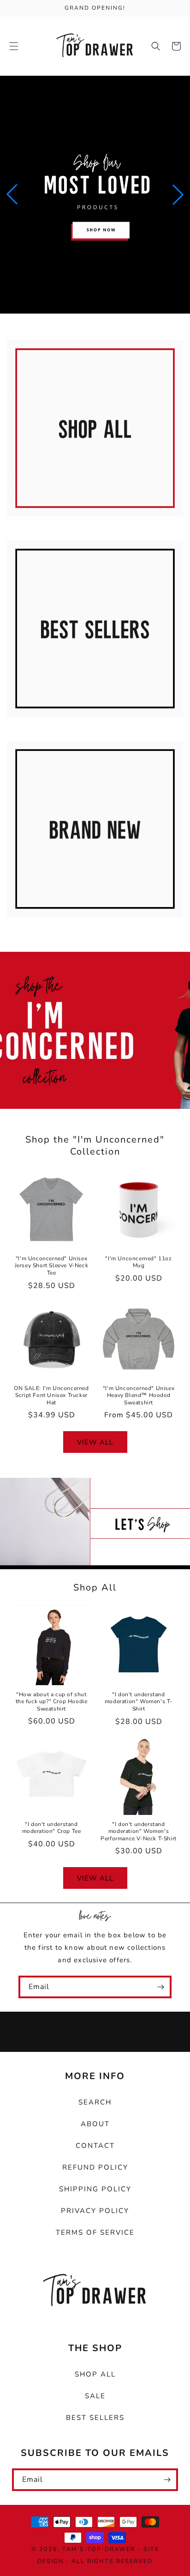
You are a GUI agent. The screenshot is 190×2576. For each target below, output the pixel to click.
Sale (95, 2396)
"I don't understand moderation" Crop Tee (52, 1828)
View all (95, 1442)
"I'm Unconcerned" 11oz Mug (138, 1262)
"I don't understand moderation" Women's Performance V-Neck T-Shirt (139, 1832)
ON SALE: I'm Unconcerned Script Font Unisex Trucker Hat (51, 1396)
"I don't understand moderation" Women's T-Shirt (139, 1702)
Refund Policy (95, 2167)
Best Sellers (90, 728)
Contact (95, 2146)
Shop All (90, 527)
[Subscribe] (160, 1987)
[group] (95, 195)
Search (95, 2102)
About (95, 2124)
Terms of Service (95, 2232)
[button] (14, 46)
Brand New (90, 928)
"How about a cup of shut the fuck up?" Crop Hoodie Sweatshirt (52, 1702)
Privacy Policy (95, 2211)
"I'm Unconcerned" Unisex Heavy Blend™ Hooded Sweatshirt (139, 1396)
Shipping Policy (95, 2189)
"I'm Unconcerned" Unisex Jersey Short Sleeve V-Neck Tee (52, 1266)
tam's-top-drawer (99, 2549)
